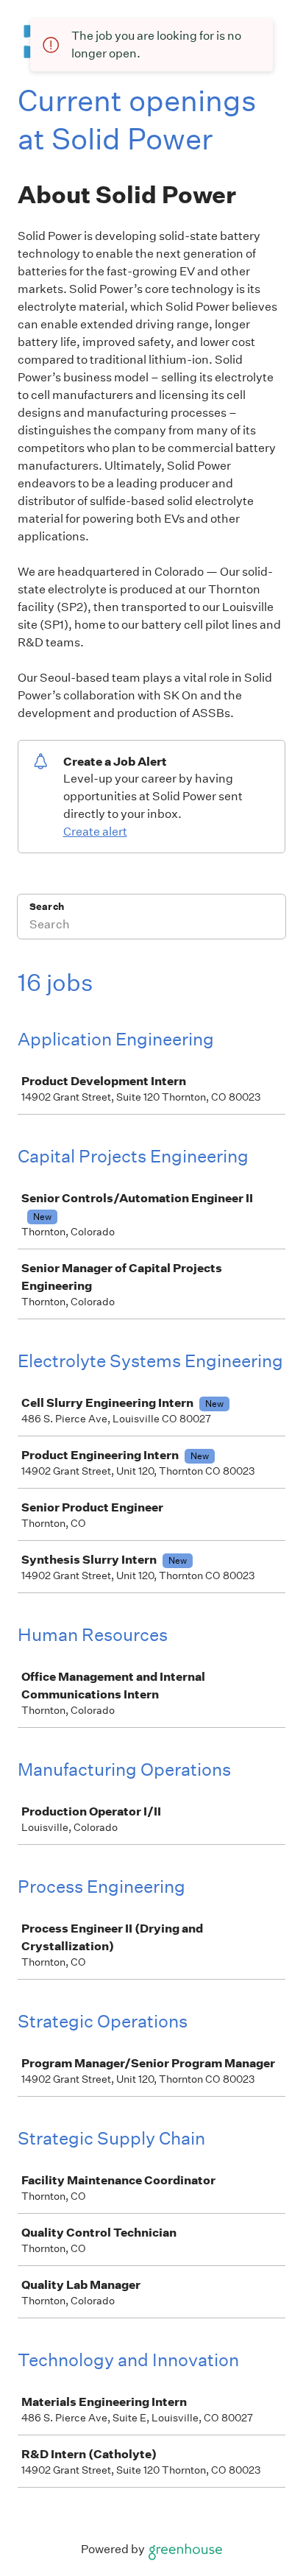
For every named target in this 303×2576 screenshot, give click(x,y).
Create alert (95, 832)
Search (47, 907)
